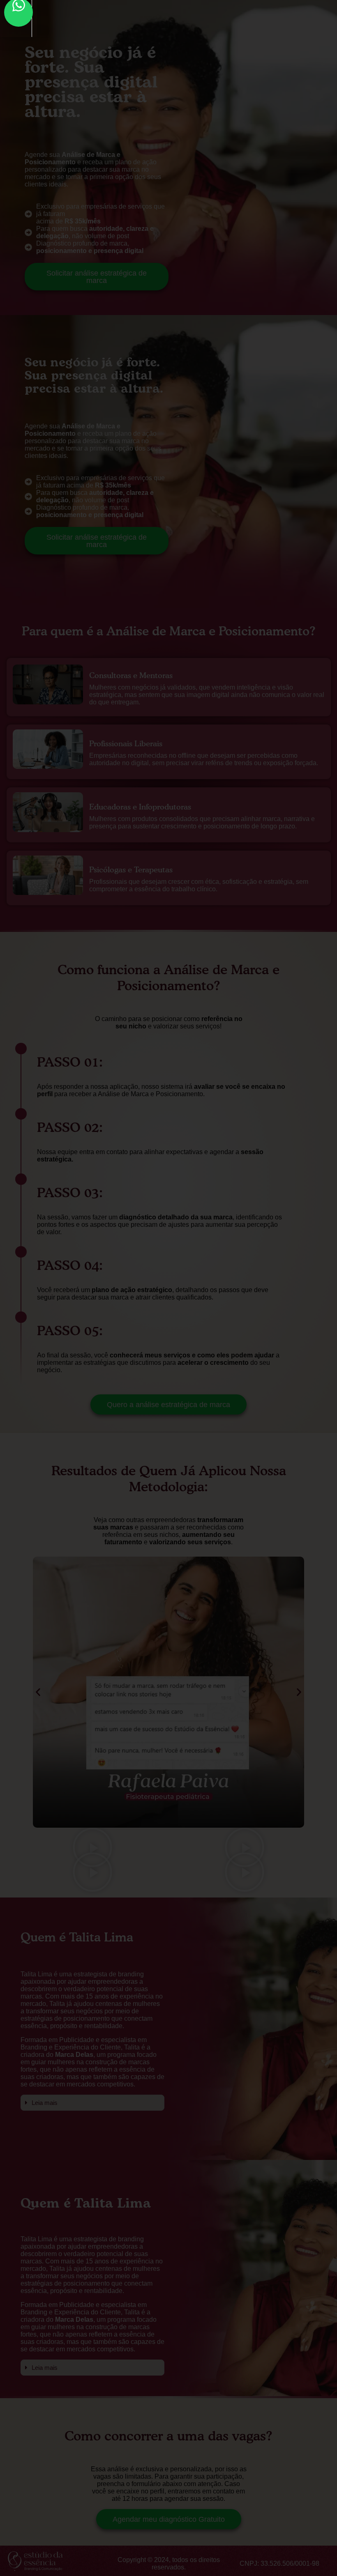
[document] (168, 1288)
